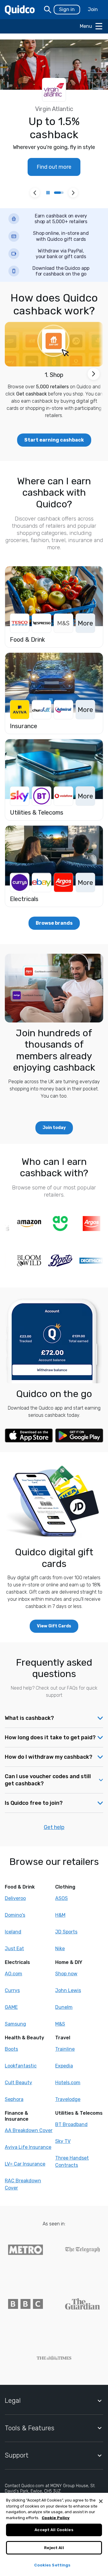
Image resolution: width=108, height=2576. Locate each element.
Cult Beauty (18, 2083)
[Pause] (48, 193)
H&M (60, 1915)
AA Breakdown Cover (29, 2130)
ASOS (61, 1898)
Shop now (66, 1974)
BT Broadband (71, 2124)
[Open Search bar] (48, 10)
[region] (54, 2534)
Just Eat (14, 1949)
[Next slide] (73, 193)
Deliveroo (15, 1898)
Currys (12, 1990)
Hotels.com (68, 2083)
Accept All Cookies (54, 2530)
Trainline (65, 2049)
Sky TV (63, 2141)
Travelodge (68, 2099)
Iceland (13, 1932)
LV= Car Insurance (25, 2164)
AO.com (13, 1974)
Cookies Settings (52, 2565)
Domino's (15, 1915)
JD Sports (66, 1932)
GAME (11, 2007)
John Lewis (68, 1990)
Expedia (64, 2066)
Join (93, 9)
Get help (54, 1827)
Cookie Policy (56, 2518)
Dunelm (64, 2007)
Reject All (54, 2548)
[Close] (101, 2501)
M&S (60, 2024)
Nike (60, 1949)
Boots (11, 2049)
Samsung (15, 2024)
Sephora (14, 2099)
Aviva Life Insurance (28, 2147)
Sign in (67, 9)
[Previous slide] (35, 193)
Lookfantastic (21, 2066)
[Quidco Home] (20, 10)
